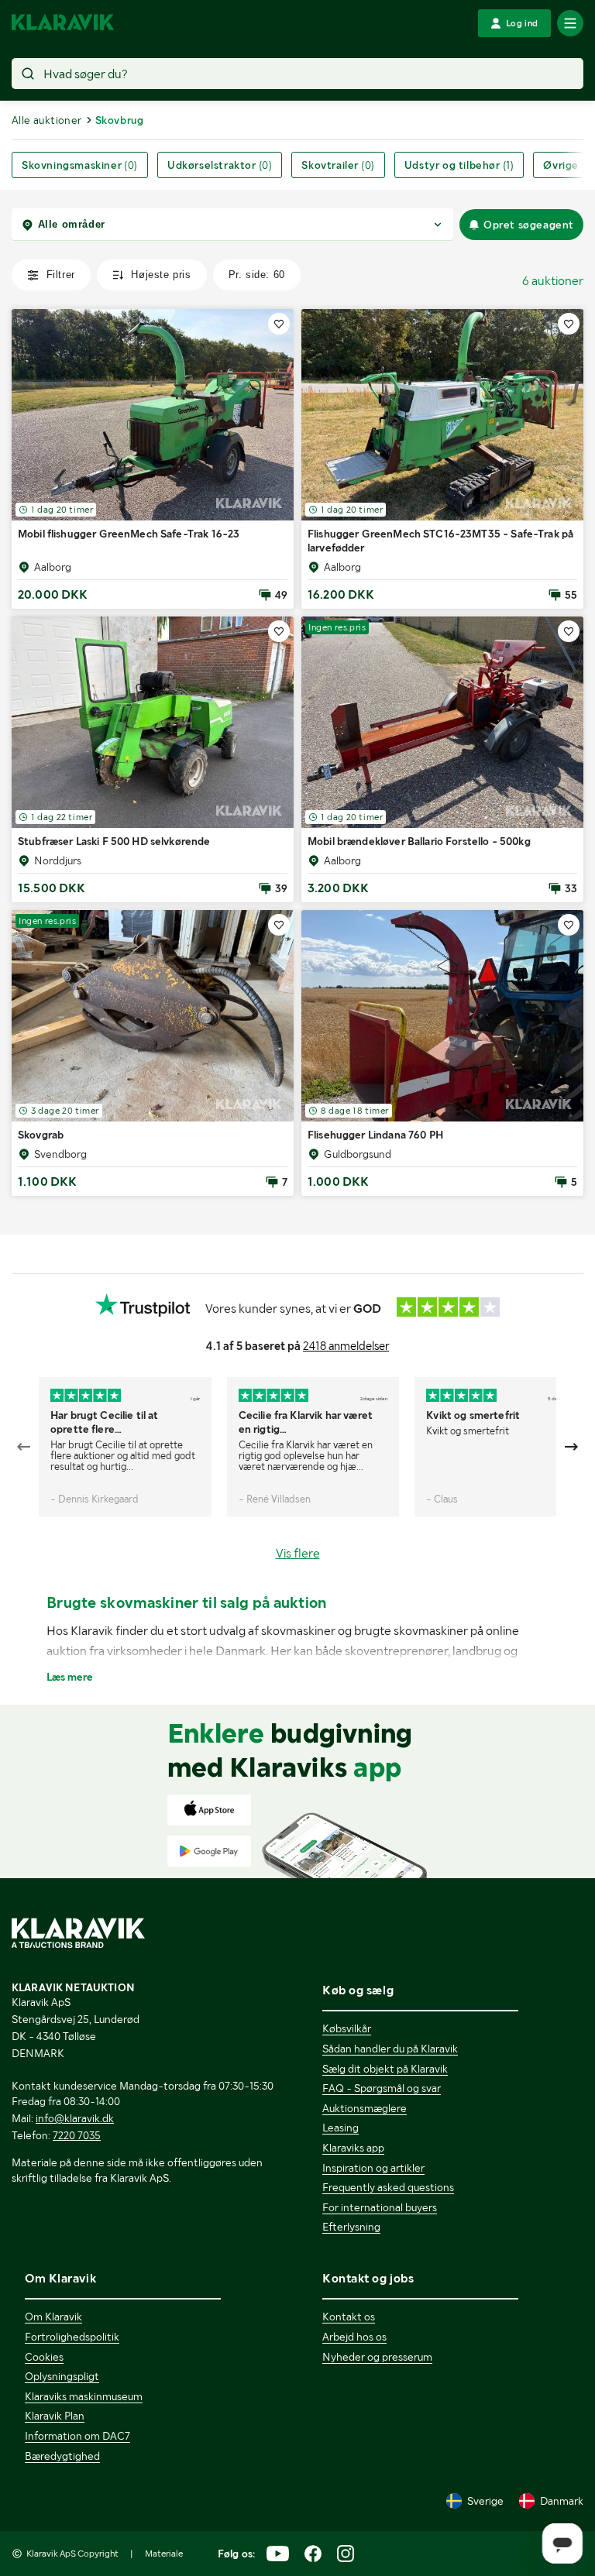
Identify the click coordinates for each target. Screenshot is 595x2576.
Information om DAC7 (77, 2436)
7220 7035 (77, 2135)
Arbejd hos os (354, 2337)
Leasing (340, 2128)
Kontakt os (349, 2317)
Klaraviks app (353, 2148)
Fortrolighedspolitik (72, 2337)
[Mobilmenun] (570, 23)
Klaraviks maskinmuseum (84, 2396)
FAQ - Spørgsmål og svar (382, 2088)
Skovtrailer (338, 165)
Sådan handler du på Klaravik (390, 2049)
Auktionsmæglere (365, 2108)
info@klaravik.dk (75, 2118)
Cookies (44, 2357)
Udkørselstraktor (220, 165)
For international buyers (380, 2207)
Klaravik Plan (55, 2416)
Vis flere (298, 1553)
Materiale (164, 2554)
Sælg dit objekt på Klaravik (385, 2069)
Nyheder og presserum (377, 2357)
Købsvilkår (347, 2028)
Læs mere (70, 1677)
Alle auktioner (47, 120)
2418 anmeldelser (346, 1346)
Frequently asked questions (388, 2187)
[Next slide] (571, 1447)
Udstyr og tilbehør (459, 165)
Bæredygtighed (62, 2456)
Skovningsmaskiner (80, 165)
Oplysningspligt (62, 2376)
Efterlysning (351, 2227)
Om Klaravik (53, 2317)
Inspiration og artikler (373, 2168)
